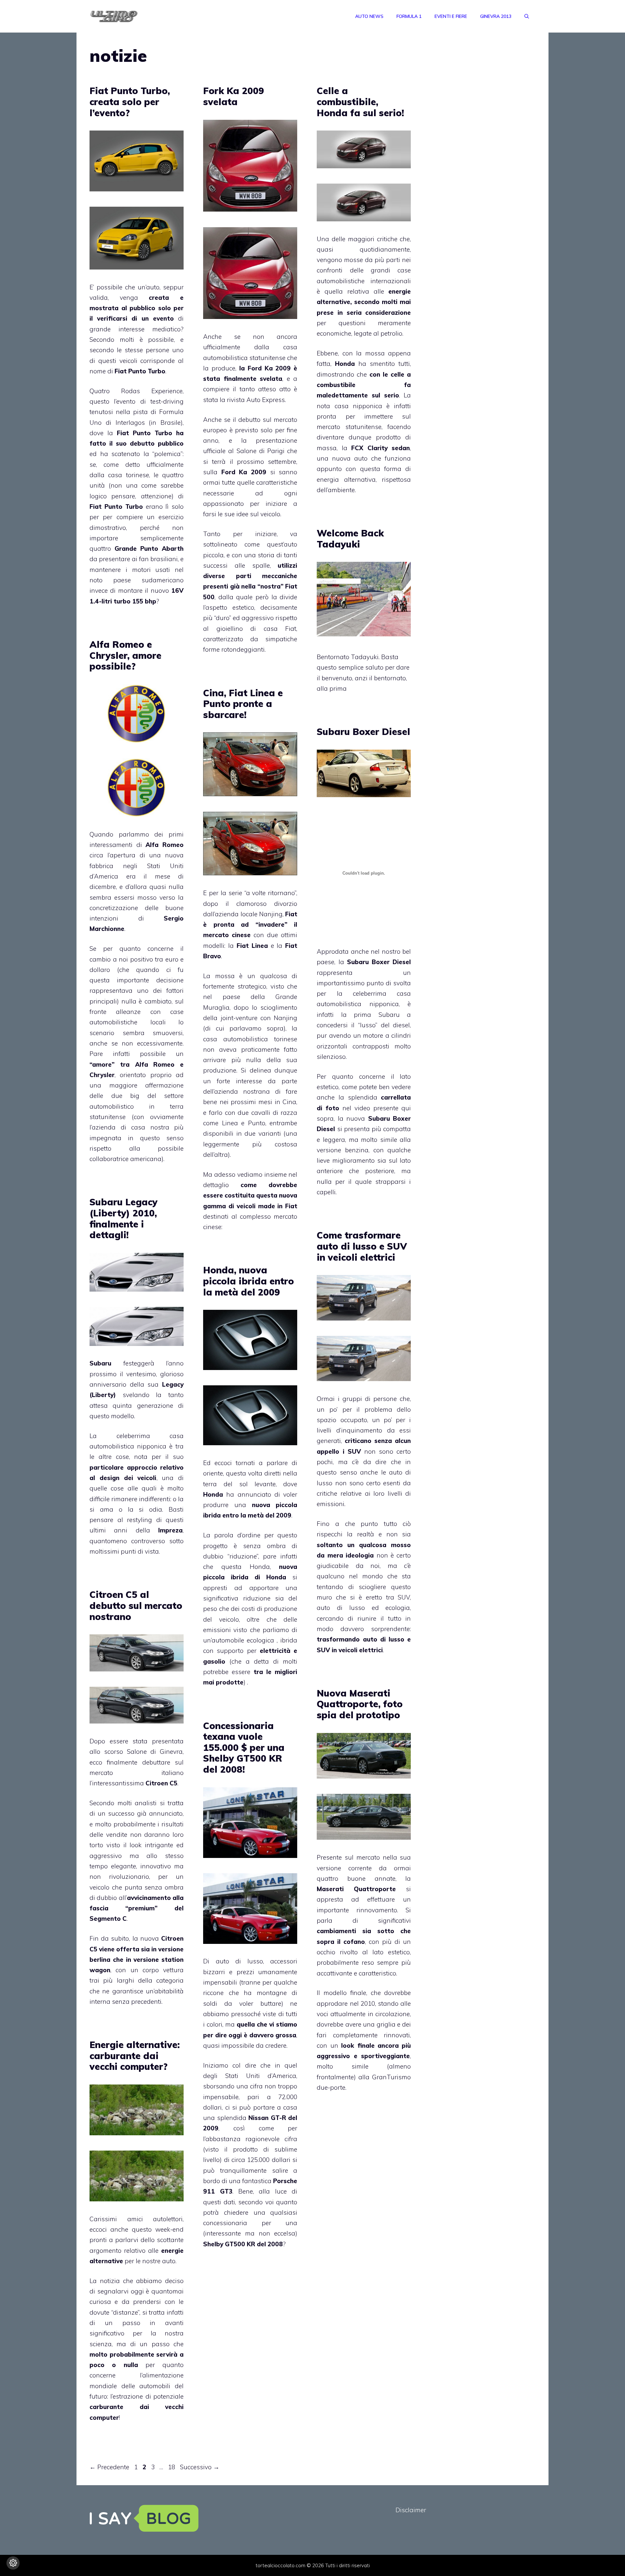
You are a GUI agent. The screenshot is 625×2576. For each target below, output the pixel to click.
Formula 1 (409, 16)
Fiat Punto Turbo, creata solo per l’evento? (130, 102)
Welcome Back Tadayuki (350, 539)
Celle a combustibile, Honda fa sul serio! (360, 102)
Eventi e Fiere (451, 16)
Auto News (369, 16)
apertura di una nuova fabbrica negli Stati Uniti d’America (137, 866)
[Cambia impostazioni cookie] (13, 2563)
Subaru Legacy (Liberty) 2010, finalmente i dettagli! (124, 1218)
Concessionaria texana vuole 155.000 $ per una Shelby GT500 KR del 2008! (244, 1747)
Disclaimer (411, 2510)
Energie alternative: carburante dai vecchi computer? (135, 2056)
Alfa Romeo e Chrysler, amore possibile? (125, 655)
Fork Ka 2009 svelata (234, 96)
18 (172, 2467)
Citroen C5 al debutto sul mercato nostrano (136, 1605)
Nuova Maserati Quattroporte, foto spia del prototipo (360, 1704)
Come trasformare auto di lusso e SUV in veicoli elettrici (362, 1246)
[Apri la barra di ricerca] (527, 16)
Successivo (200, 2467)
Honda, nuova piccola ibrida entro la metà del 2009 (249, 1281)
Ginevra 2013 (496, 16)
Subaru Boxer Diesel (363, 732)
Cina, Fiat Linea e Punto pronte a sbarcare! (243, 704)
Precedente (109, 2467)
